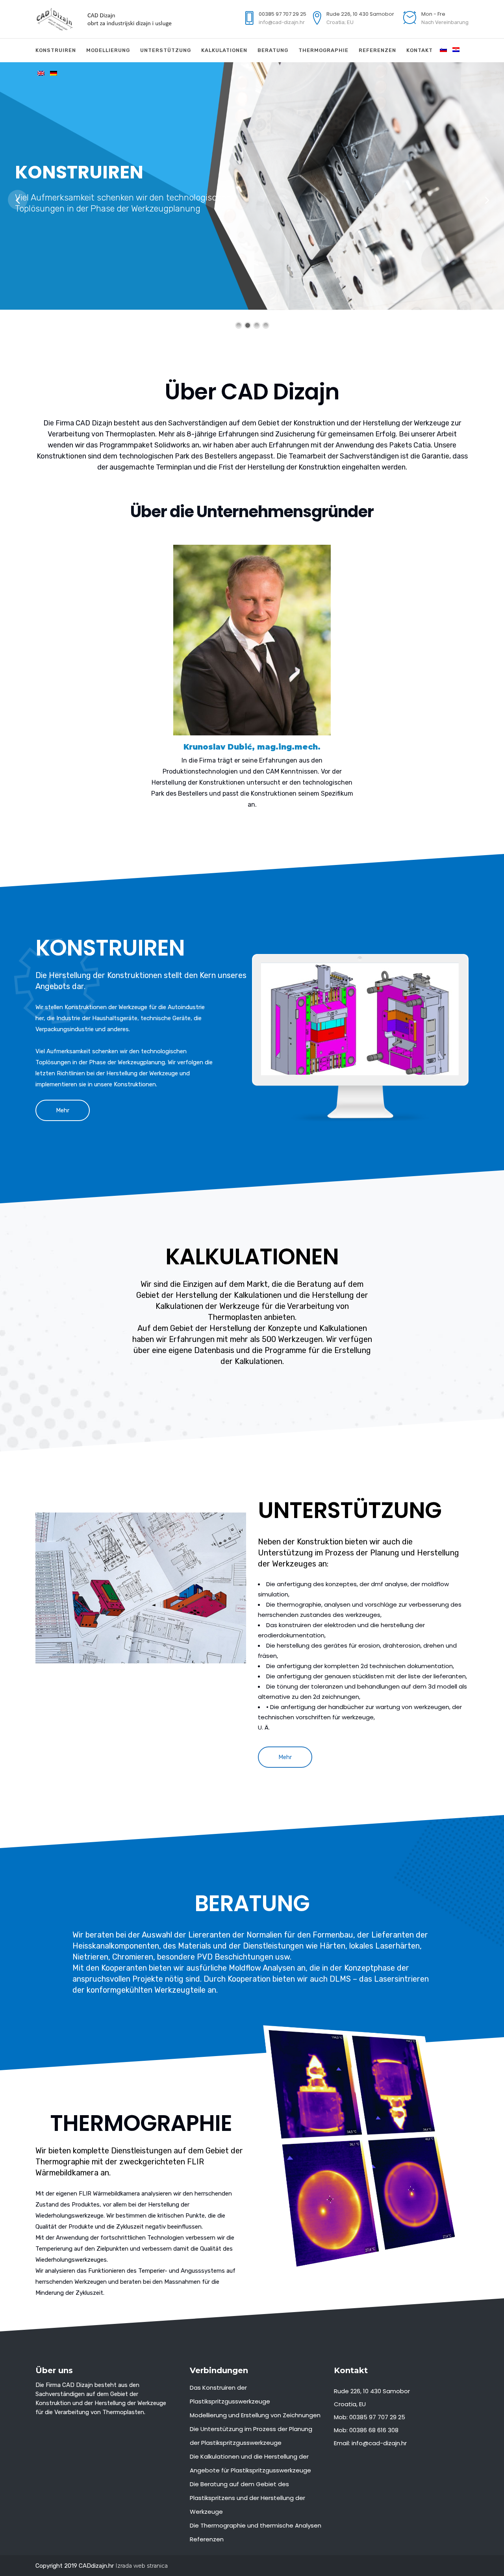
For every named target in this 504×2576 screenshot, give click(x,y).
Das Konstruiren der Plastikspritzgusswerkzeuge (230, 2394)
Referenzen (207, 2539)
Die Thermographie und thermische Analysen (256, 2525)
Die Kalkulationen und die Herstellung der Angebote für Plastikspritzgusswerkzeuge (250, 2463)
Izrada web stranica (142, 2566)
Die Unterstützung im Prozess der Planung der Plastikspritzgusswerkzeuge (251, 2436)
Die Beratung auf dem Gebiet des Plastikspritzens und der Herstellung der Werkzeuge (247, 2498)
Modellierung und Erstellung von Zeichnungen (255, 2415)
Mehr (63, 1110)
